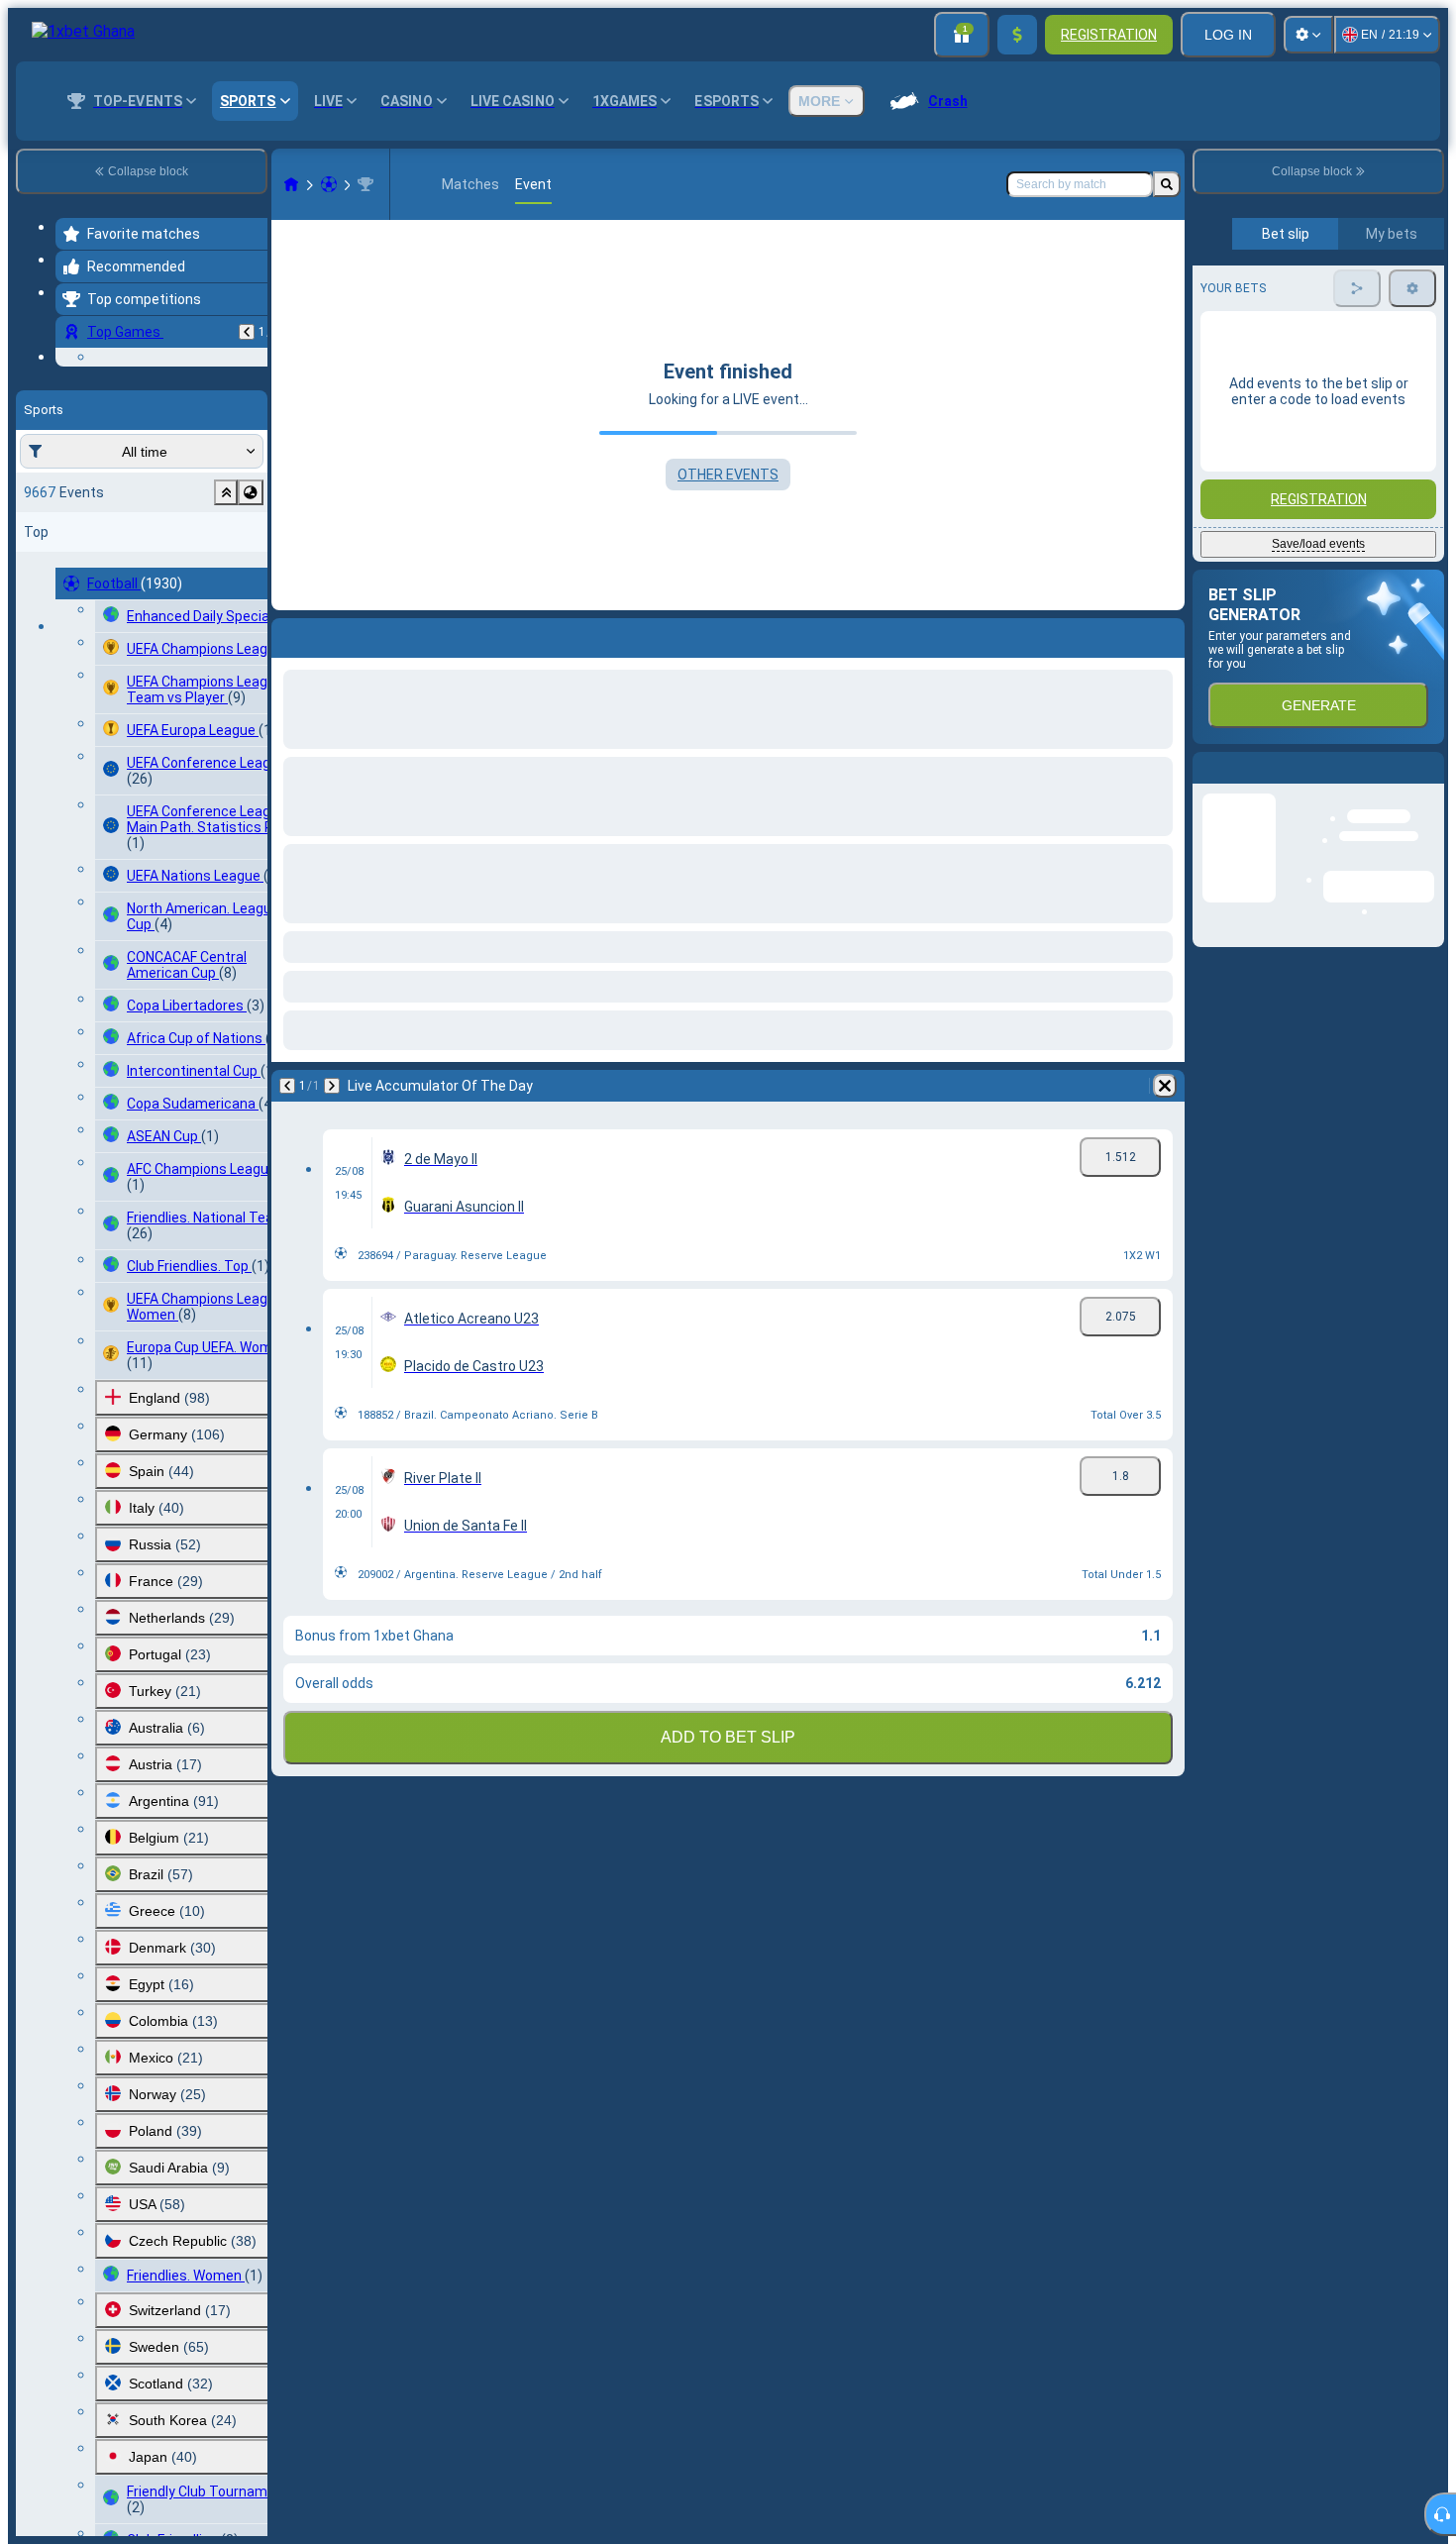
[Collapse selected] (226, 614)
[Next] (339, 634)
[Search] (1167, 184)
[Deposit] (1017, 35)
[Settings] (1308, 35)
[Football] (329, 184)
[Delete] (1165, 634)
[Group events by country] (251, 614)
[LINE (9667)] (291, 184)
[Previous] (247, 332)
